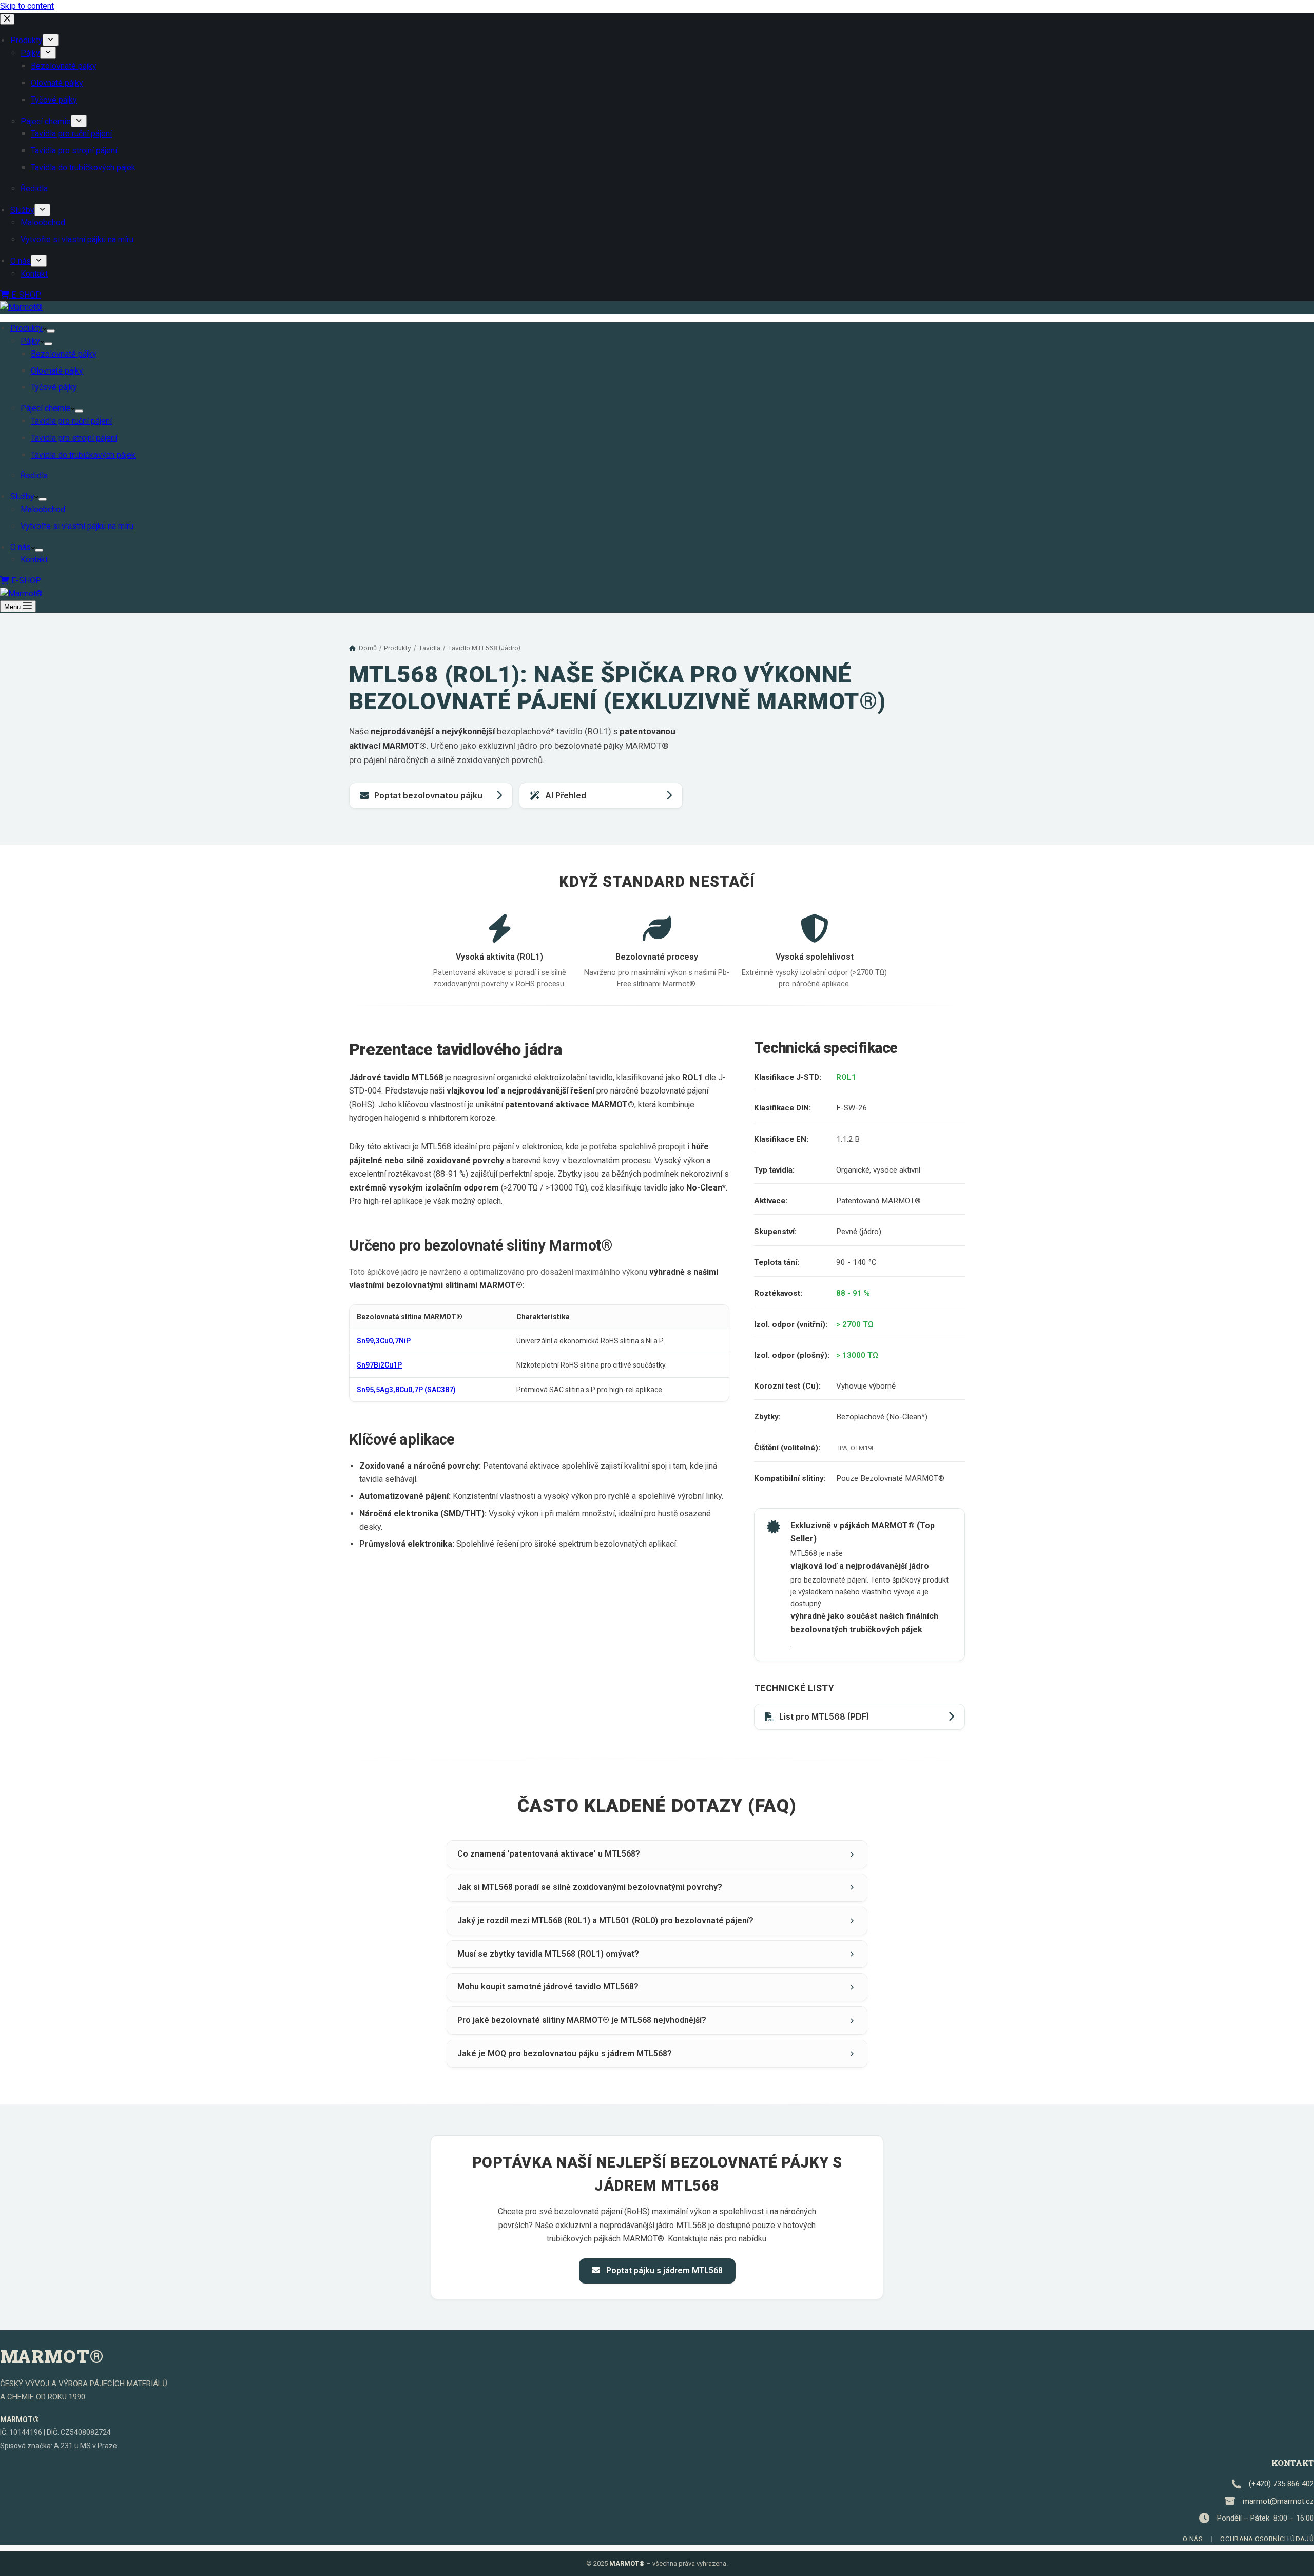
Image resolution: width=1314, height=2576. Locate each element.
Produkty (26, 328)
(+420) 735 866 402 (1281, 2484)
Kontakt (34, 560)
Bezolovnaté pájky (64, 354)
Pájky (30, 341)
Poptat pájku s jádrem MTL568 (663, 2270)
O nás (21, 547)
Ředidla (34, 475)
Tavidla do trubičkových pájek (83, 455)
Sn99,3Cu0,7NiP (384, 1341)
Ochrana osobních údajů (1267, 2539)
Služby (22, 496)
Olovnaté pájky (57, 371)
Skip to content (27, 6)
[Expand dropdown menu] (51, 331)
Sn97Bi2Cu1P (379, 1365)
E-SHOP (25, 581)
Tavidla (429, 648)
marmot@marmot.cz (1278, 2501)
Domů (368, 648)
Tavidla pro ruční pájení (71, 421)
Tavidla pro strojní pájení (74, 438)
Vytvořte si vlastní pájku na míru (77, 526)
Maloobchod (43, 509)
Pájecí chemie (46, 408)
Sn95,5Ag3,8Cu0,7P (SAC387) (406, 1390)
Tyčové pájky (54, 387)
